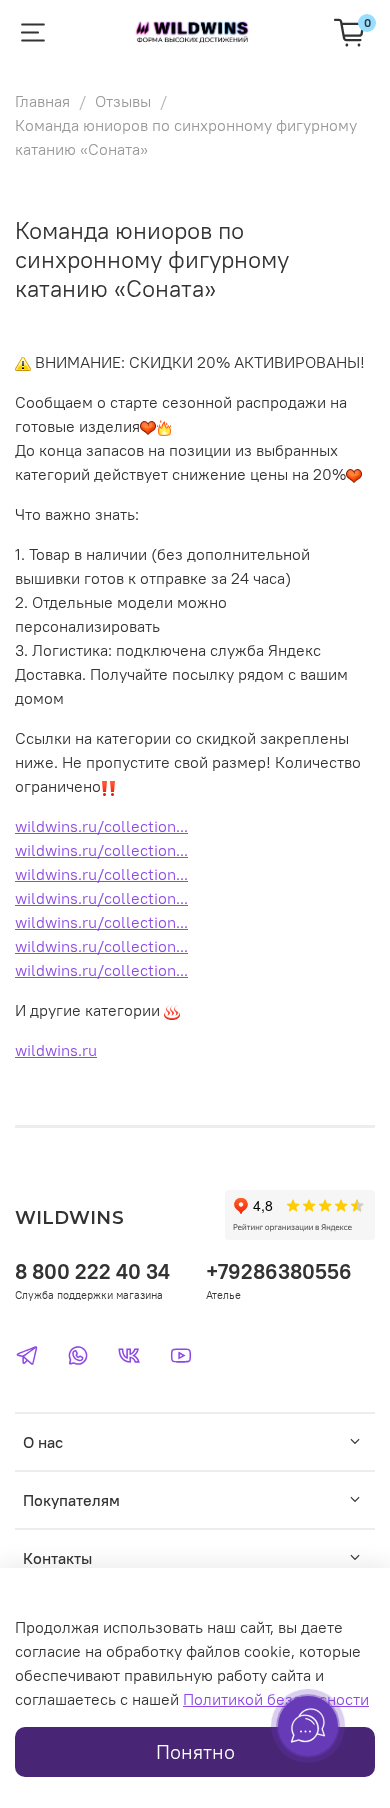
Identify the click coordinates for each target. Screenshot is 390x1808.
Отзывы (123, 101)
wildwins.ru (56, 1050)
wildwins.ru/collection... (101, 826)
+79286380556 (279, 1271)
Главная (42, 101)
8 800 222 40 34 (92, 1271)
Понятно (195, 1751)
